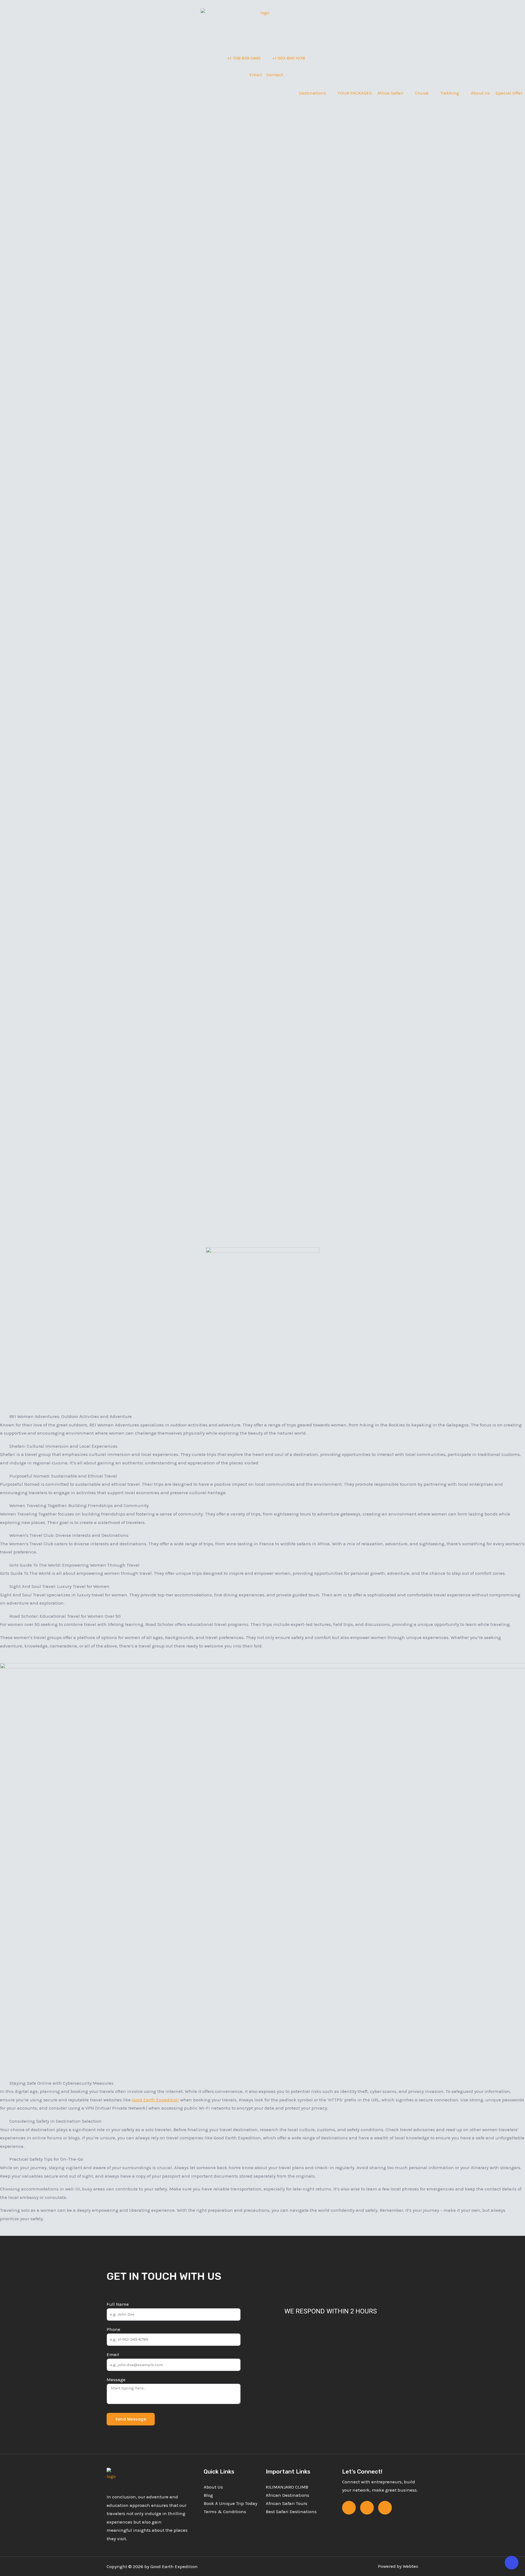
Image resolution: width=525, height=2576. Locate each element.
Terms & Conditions (225, 2512)
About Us (213, 2487)
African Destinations (288, 2495)
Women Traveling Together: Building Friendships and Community (79, 1505)
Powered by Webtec (398, 2566)
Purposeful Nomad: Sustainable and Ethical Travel (63, 1476)
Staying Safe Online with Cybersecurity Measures (61, 2083)
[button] (262, 1416)
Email (113, 2354)
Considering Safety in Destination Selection (56, 2121)
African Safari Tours (287, 2503)
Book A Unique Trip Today (231, 2503)
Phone (113, 2329)
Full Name (118, 2304)
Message (116, 2380)
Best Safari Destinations (291, 2512)
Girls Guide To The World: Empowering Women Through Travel (74, 1565)
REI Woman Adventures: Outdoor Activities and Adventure (71, 1416)
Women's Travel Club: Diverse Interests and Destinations (69, 1535)
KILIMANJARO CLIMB (287, 2487)
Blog (208, 2495)
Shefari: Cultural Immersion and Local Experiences (63, 1446)
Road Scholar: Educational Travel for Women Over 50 (65, 1616)
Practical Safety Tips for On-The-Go (46, 2159)
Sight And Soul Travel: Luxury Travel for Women (59, 1586)
